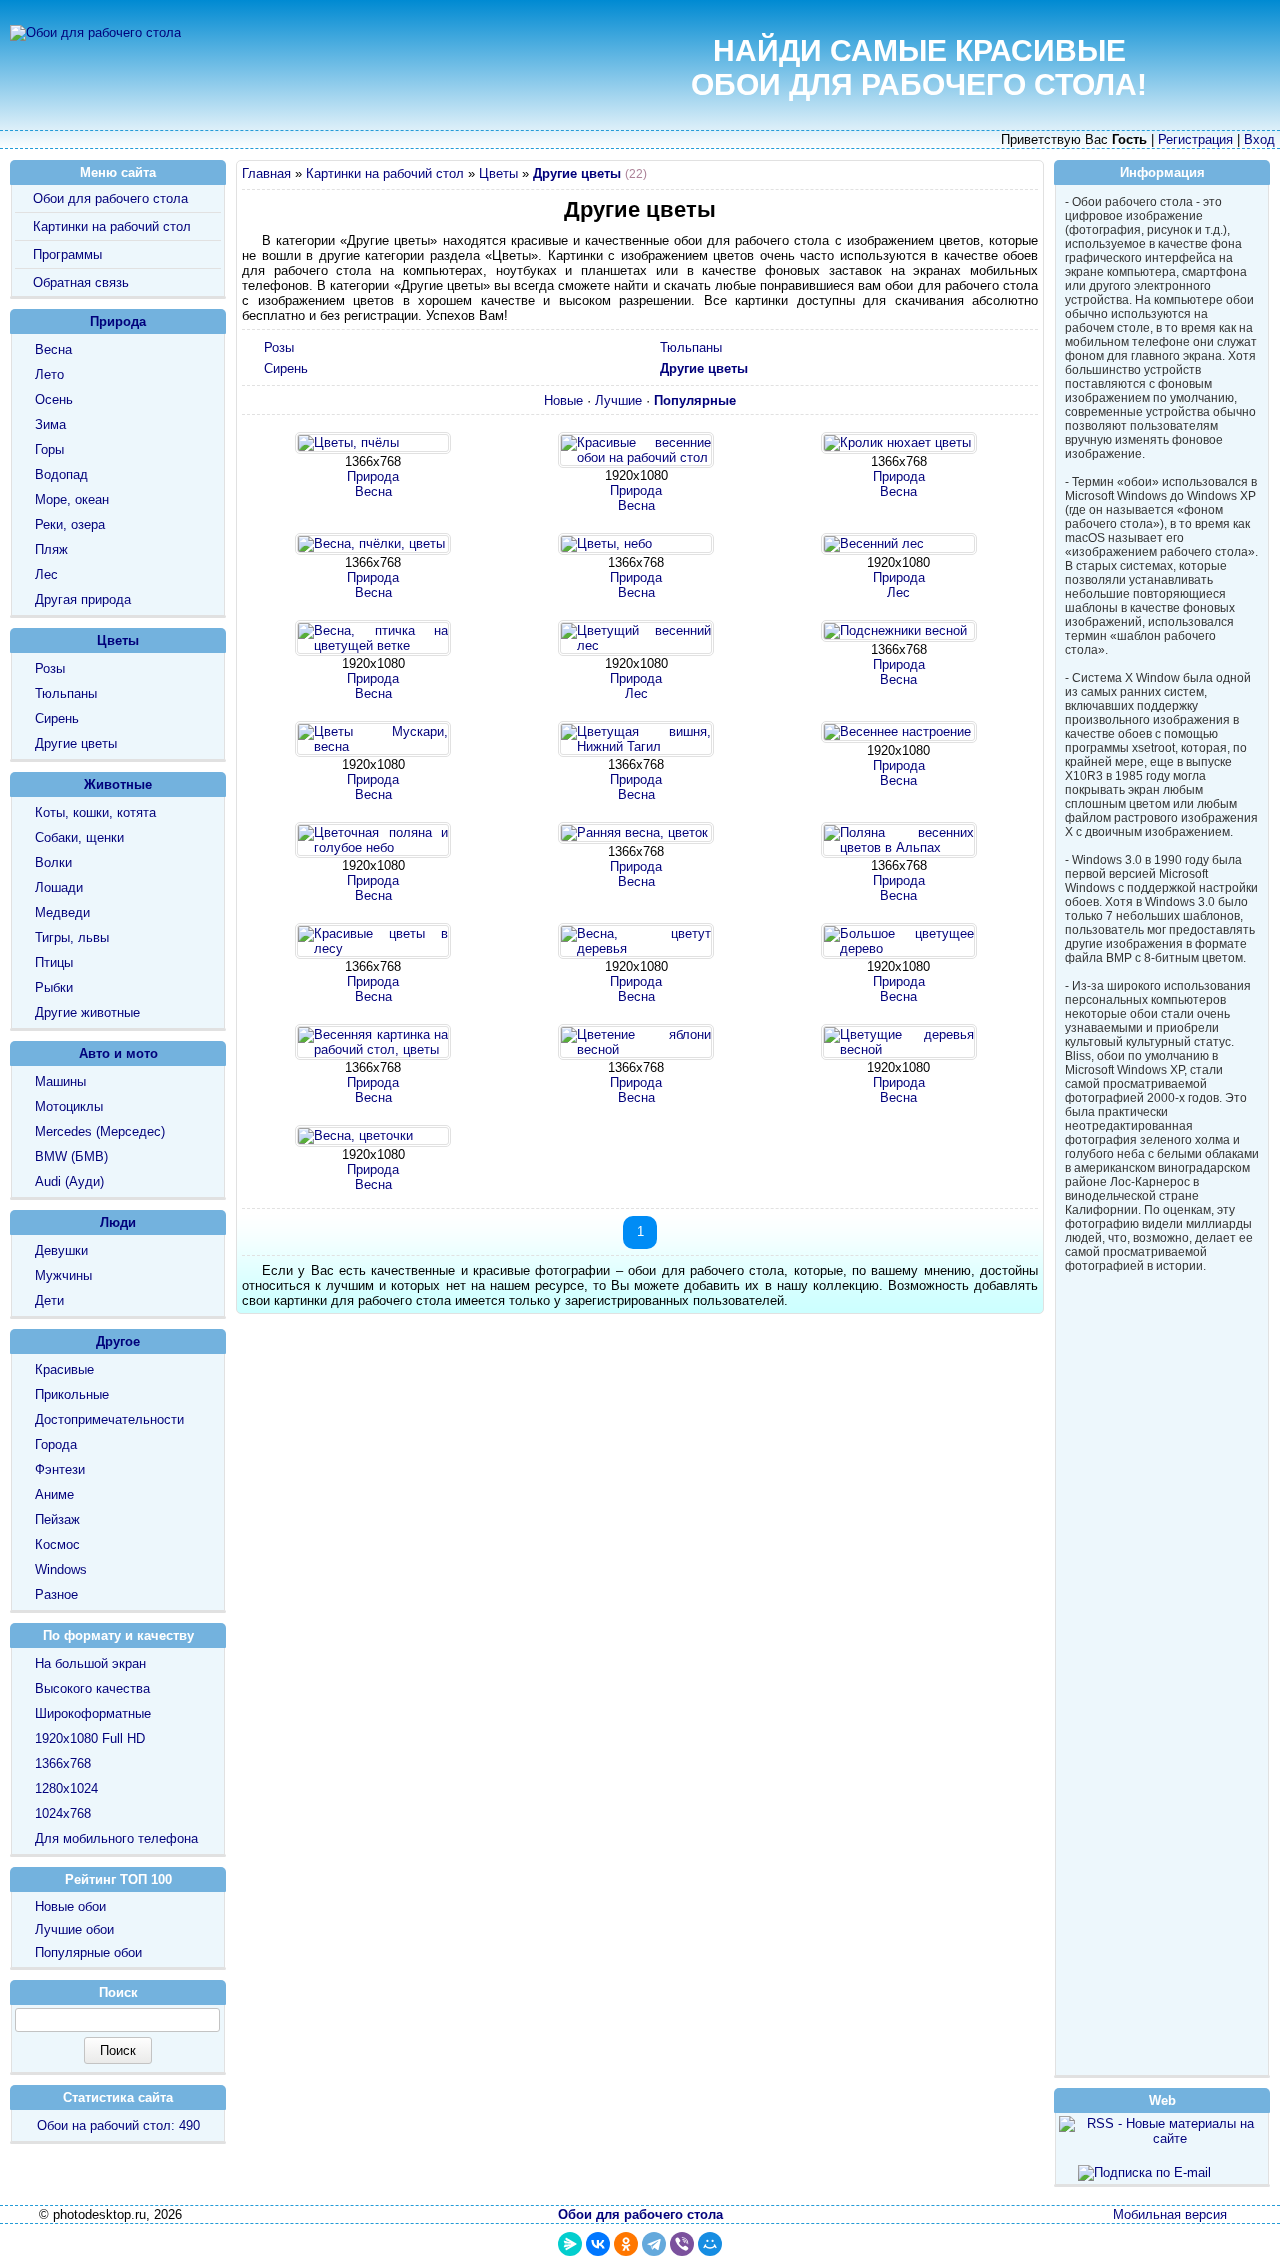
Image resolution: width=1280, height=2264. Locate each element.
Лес (898, 592)
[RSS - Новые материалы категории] (1027, 176)
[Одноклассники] (626, 2244)
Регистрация (1195, 139)
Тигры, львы (72, 937)
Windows (61, 1569)
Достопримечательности (109, 1419)
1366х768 (63, 1763)
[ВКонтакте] (598, 2244)
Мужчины (63, 1275)
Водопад (61, 474)
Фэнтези (60, 1469)
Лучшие (618, 400)
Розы (279, 347)
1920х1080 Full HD (90, 1738)
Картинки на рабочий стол (385, 173)
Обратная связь (81, 282)
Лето (49, 374)
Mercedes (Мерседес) (100, 1131)
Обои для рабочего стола (110, 198)
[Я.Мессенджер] (570, 2244)
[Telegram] (654, 2244)
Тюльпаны (691, 347)
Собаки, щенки (79, 837)
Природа (373, 476)
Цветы (498, 173)
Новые (563, 400)
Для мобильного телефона (116, 1838)
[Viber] (682, 2244)
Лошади (59, 887)
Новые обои (70, 1906)
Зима (50, 424)
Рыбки (54, 987)
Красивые (64, 1369)
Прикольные (72, 1394)
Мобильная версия (1170, 2214)
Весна (373, 491)
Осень (54, 399)
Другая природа (83, 599)
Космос (57, 1544)
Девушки (61, 1250)
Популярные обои (88, 1952)
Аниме (54, 1494)
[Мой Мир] (710, 2244)
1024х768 (63, 1813)
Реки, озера (70, 524)
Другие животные (87, 1012)
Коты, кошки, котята (95, 812)
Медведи (62, 912)
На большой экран (90, 1663)
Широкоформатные (93, 1713)
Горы (49, 449)
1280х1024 (66, 1788)
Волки (53, 862)
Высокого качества (92, 1688)
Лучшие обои (74, 1929)
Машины (60, 1081)
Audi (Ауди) (69, 1181)
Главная (266, 173)
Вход (1259, 139)
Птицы (54, 962)
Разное (56, 1594)
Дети (49, 1300)
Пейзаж (57, 1519)
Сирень (286, 368)
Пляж (51, 549)
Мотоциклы (69, 1106)
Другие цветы (76, 743)
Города (56, 1444)
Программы (67, 254)
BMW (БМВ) (71, 1156)
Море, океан (72, 499)
